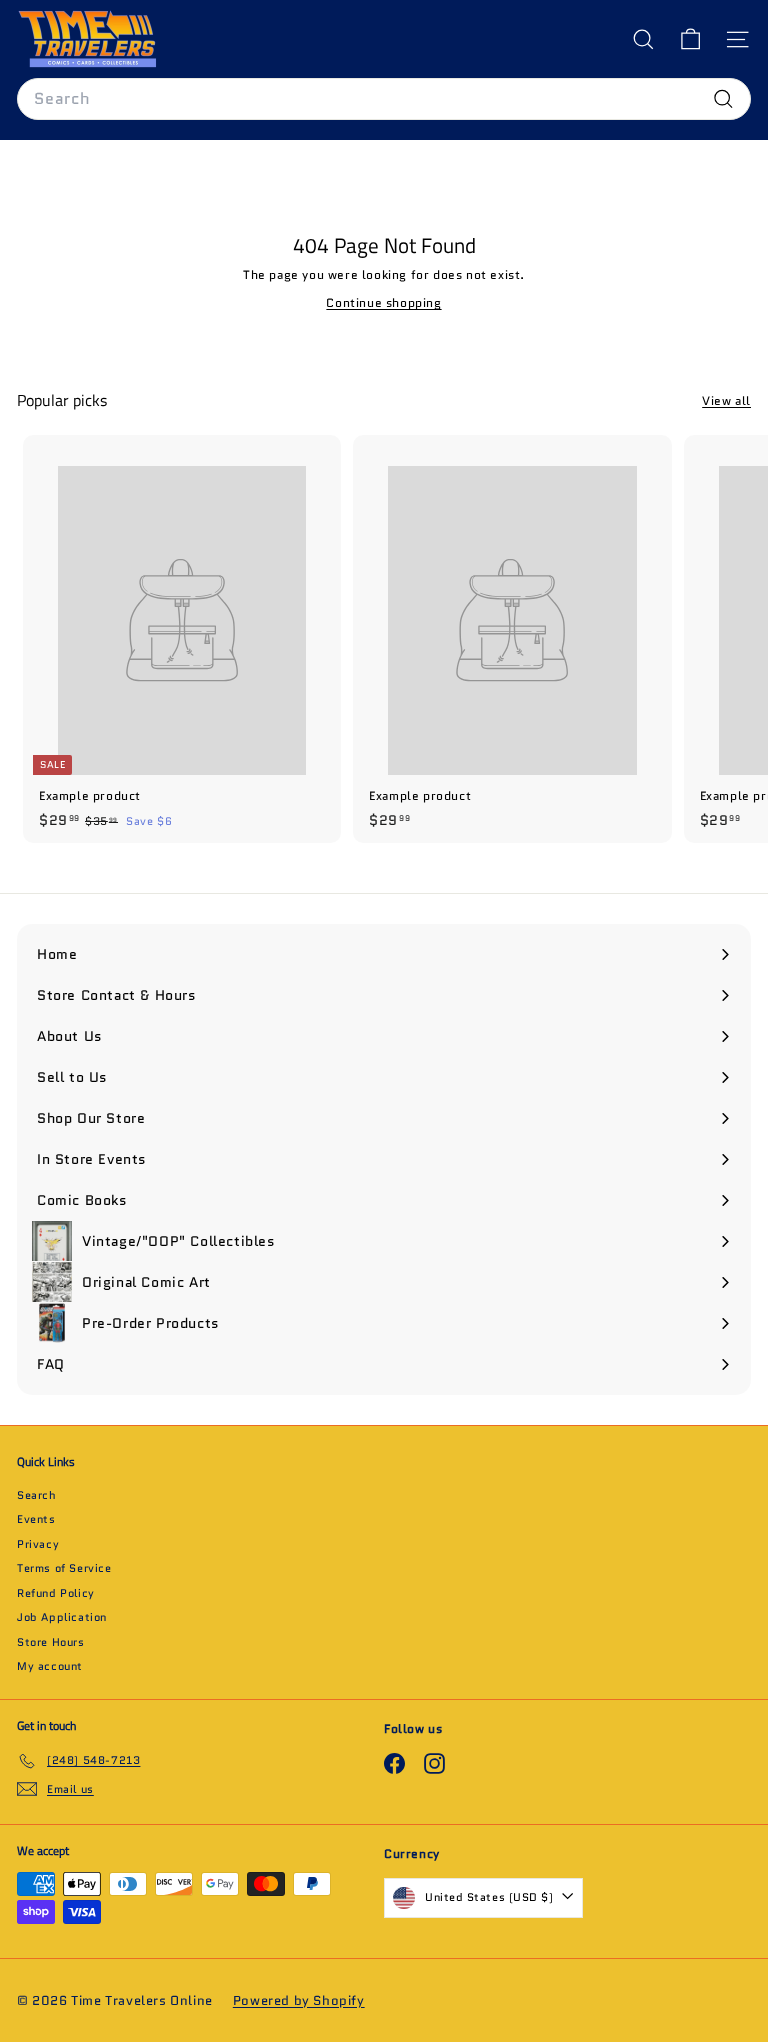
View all (726, 400)
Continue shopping (383, 302)
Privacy (38, 1544)
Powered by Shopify (299, 2000)
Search (37, 1495)
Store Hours (51, 1642)
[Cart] (690, 39)
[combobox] (384, 99)
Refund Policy (56, 1593)
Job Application (62, 1617)
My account (50, 1666)
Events (36, 1519)
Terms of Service (64, 1568)
